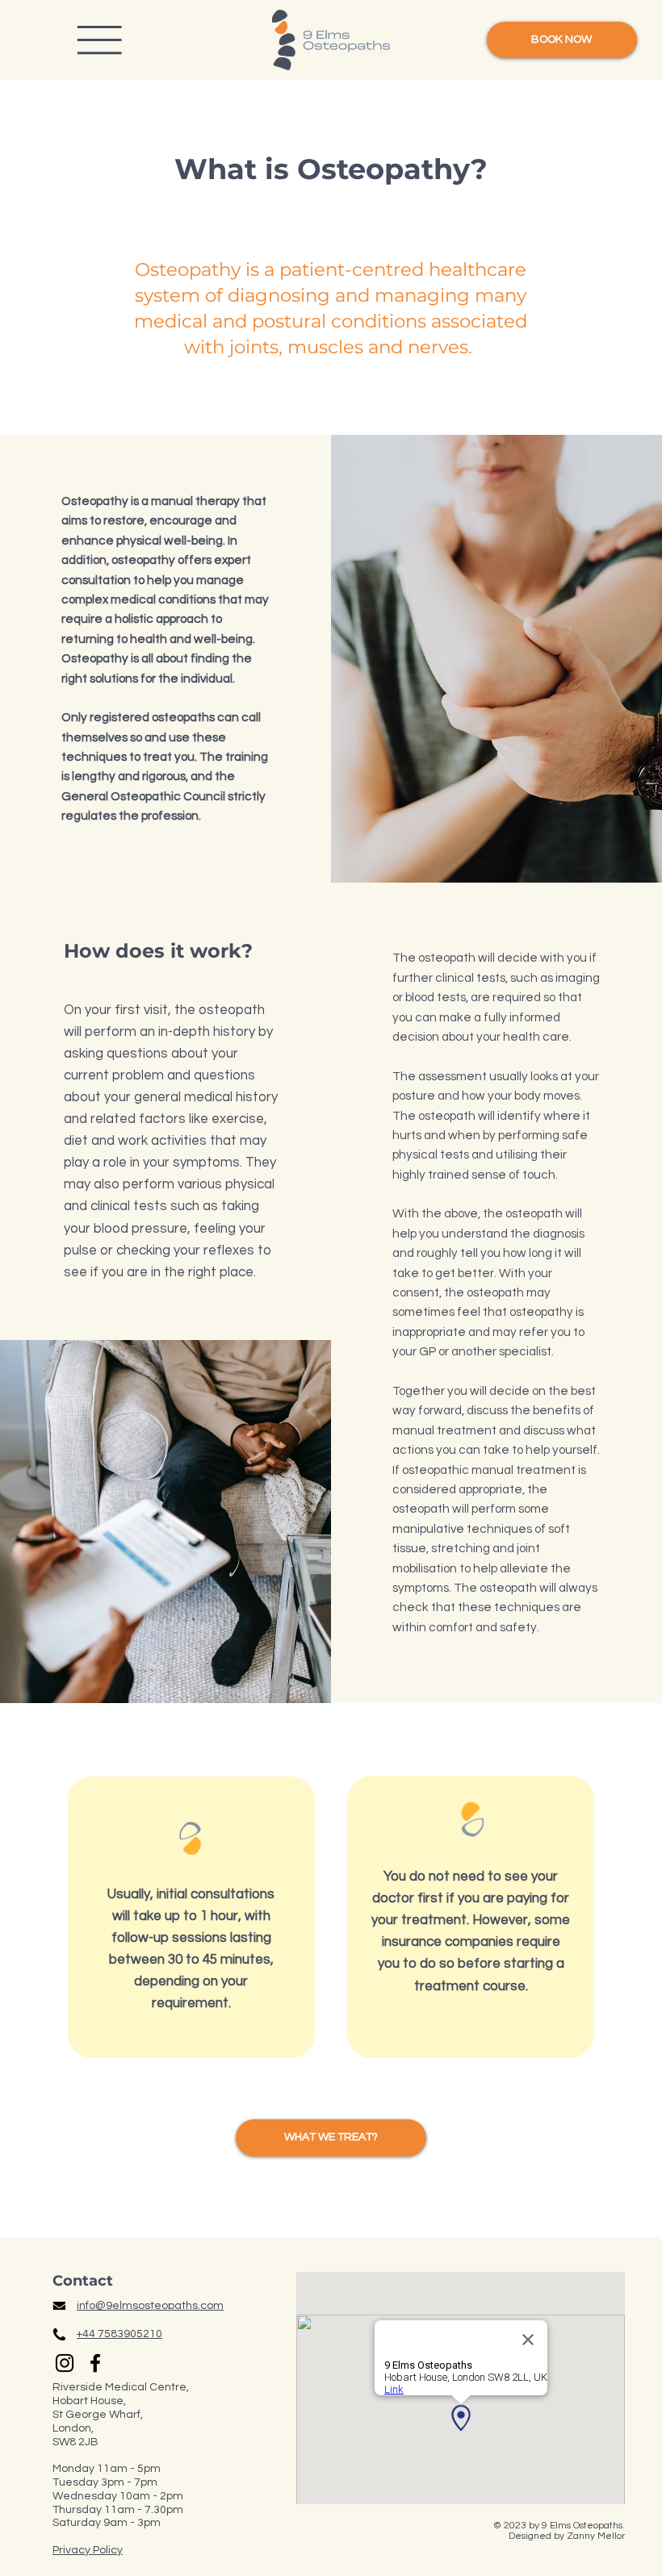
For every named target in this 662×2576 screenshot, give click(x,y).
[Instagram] (65, 2363)
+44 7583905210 (119, 2334)
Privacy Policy (88, 2550)
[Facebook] (95, 2363)
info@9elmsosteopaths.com (150, 2306)
